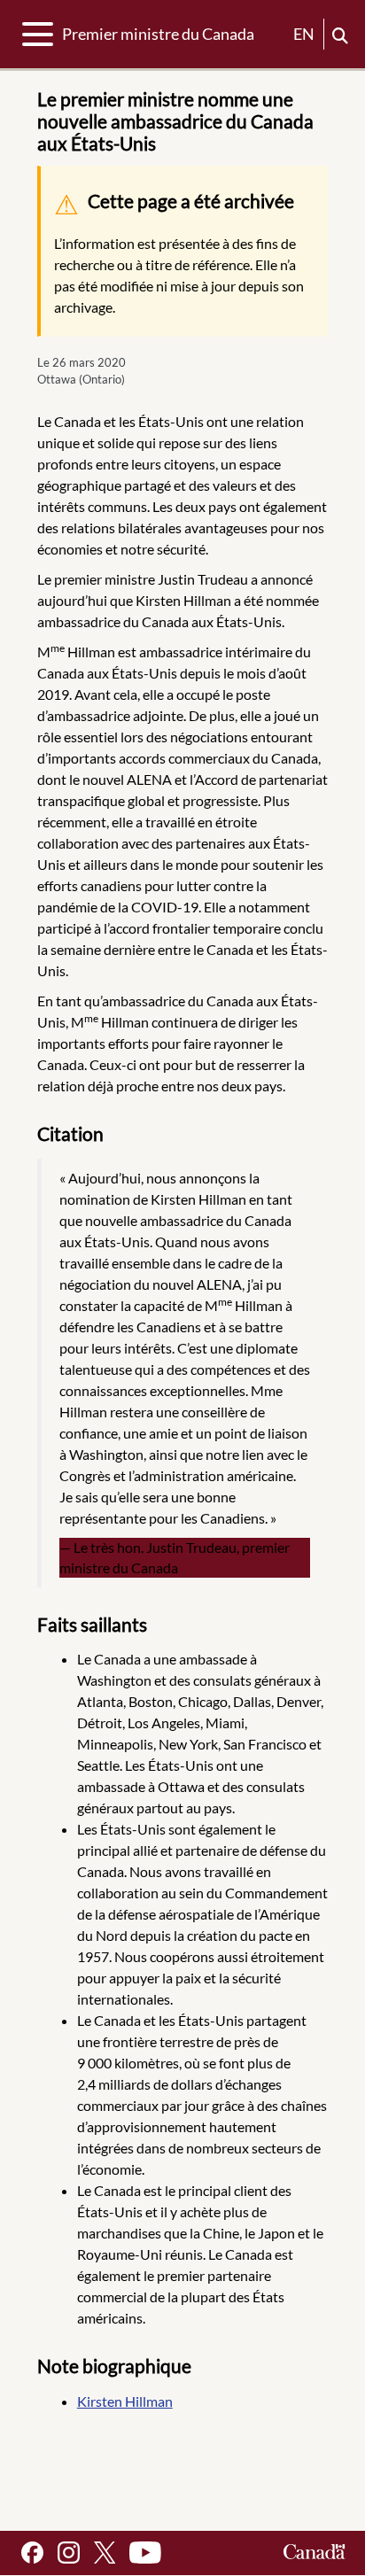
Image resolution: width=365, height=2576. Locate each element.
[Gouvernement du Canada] (315, 2553)
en (304, 34)
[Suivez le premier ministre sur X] (105, 2553)
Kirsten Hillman (125, 2401)
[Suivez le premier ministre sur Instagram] (69, 2553)
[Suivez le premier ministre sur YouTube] (145, 2553)
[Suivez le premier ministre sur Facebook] (32, 2553)
